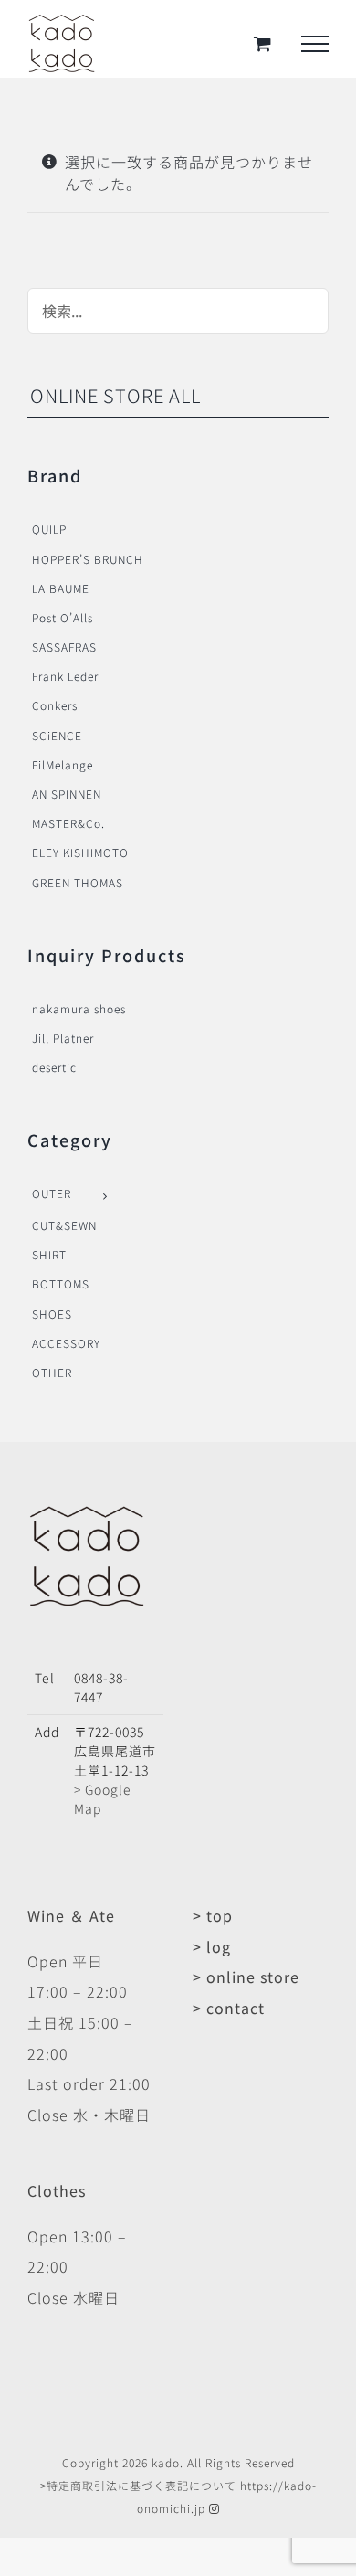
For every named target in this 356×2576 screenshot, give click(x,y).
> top (213, 1915)
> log (212, 1946)
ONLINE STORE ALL (115, 395)
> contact (229, 2008)
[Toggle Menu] (315, 44)
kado (166, 2462)
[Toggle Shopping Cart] (263, 43)
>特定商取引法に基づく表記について (138, 2485)
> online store (246, 1977)
